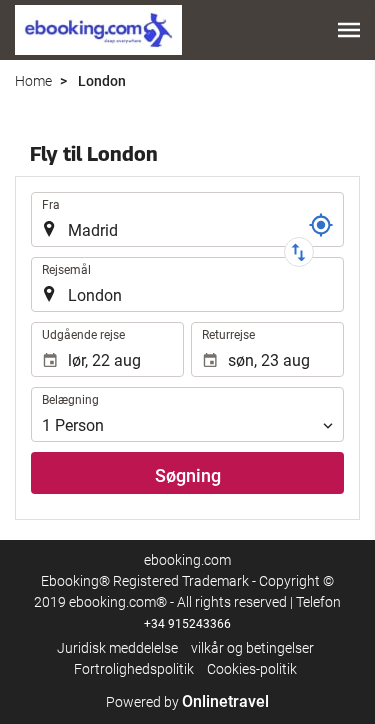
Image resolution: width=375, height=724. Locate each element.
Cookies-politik (252, 669)
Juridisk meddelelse (117, 648)
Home (33, 81)
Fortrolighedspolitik (134, 669)
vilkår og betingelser (252, 648)
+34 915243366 (187, 624)
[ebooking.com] (98, 30)
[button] (349, 30)
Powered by (187, 702)
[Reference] (321, 225)
